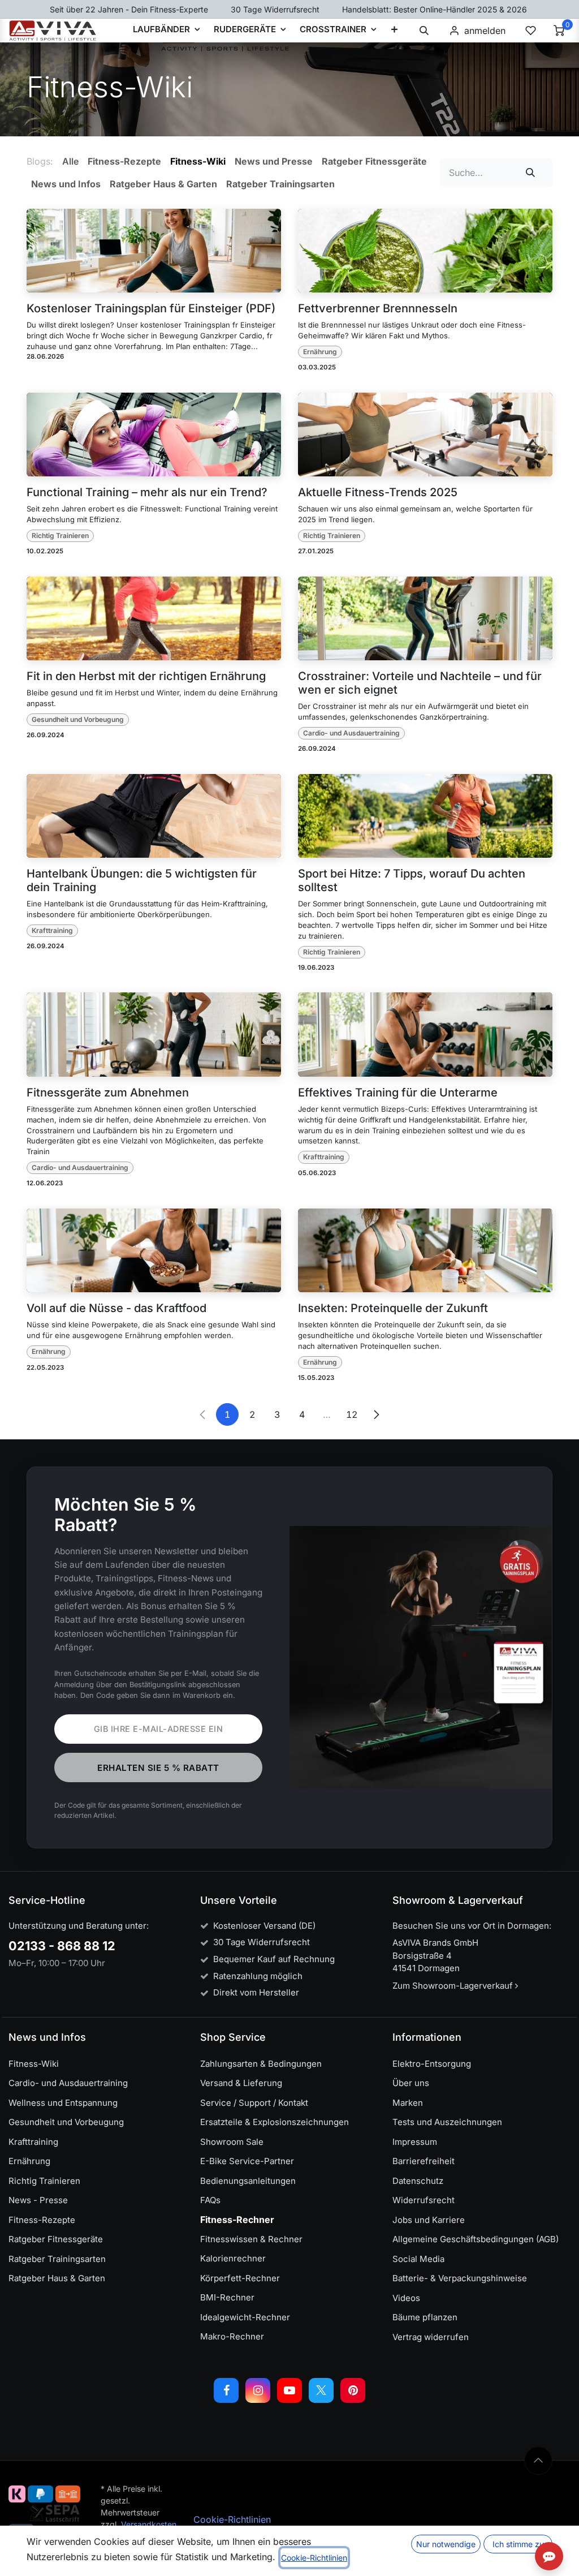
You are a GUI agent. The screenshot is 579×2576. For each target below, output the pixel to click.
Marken (408, 2103)
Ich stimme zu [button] (518, 2544)
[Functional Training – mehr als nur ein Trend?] (154, 435)
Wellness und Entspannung (63, 2103)
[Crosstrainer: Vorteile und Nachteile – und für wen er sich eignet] (425, 619)
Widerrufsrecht (424, 2200)
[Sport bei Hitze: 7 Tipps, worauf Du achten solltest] (425, 816)
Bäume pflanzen (425, 2317)
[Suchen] (531, 173)
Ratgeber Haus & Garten (57, 2278)
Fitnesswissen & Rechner (251, 2239)
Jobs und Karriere (429, 2220)
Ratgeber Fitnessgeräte (56, 2239)
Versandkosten (149, 2524)
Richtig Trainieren (60, 536)
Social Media (418, 2259)
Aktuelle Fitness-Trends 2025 (378, 492)
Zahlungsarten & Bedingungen (261, 2064)
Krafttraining (52, 930)
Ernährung (320, 352)
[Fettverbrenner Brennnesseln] (425, 251)
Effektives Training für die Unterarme (398, 1093)
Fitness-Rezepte (42, 2220)
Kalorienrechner (233, 2258)
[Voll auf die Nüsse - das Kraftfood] (154, 1251)
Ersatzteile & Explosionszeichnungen (275, 2122)
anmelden (485, 31)
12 (352, 1414)
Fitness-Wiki (34, 2064)
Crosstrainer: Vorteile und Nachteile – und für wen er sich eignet (420, 683)
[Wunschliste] (530, 31)
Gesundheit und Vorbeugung (78, 719)
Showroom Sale (232, 2142)
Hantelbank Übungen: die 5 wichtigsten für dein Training (142, 880)
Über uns (411, 2083)
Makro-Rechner (232, 2336)
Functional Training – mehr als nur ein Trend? (147, 492)
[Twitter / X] (321, 2390)
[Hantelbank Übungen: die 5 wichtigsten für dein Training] (154, 816)
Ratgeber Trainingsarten (57, 2259)
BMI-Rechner (227, 2297)
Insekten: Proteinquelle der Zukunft (393, 1308)
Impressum (415, 2142)
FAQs (210, 2200)
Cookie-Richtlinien (232, 2519)
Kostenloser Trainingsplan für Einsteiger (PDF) (151, 308)
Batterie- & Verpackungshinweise (460, 2278)
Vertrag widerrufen (431, 2337)
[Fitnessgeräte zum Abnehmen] (154, 1035)
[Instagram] (258, 2390)
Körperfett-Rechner (240, 2278)
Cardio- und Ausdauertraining (351, 733)
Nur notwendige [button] (446, 2544)
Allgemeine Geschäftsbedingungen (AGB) (476, 2239)
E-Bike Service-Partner (247, 2161)
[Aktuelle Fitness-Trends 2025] (425, 435)
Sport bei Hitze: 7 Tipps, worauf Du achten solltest (412, 880)
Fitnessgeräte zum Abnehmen (108, 1093)
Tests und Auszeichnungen (447, 2122)
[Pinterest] (353, 2390)
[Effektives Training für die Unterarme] (425, 1035)
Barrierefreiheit (424, 2161)
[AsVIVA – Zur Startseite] (53, 31)
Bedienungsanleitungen (248, 2181)
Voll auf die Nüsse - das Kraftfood (116, 1308)
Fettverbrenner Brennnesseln (378, 308)
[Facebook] (226, 2390)
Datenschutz (418, 2181)
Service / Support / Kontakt (254, 2103)
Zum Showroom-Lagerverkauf (454, 1986)
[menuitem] (394, 31)
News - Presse (38, 2200)
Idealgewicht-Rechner (245, 2317)
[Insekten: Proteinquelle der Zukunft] (425, 1251)
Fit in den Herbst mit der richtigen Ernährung (146, 676)
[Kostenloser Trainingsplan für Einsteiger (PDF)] (154, 251)
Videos (406, 2298)
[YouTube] (289, 2390)
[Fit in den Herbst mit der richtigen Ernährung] (154, 619)
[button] (424, 31)
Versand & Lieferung (241, 2083)
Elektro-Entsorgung (432, 2064)
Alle (70, 161)
